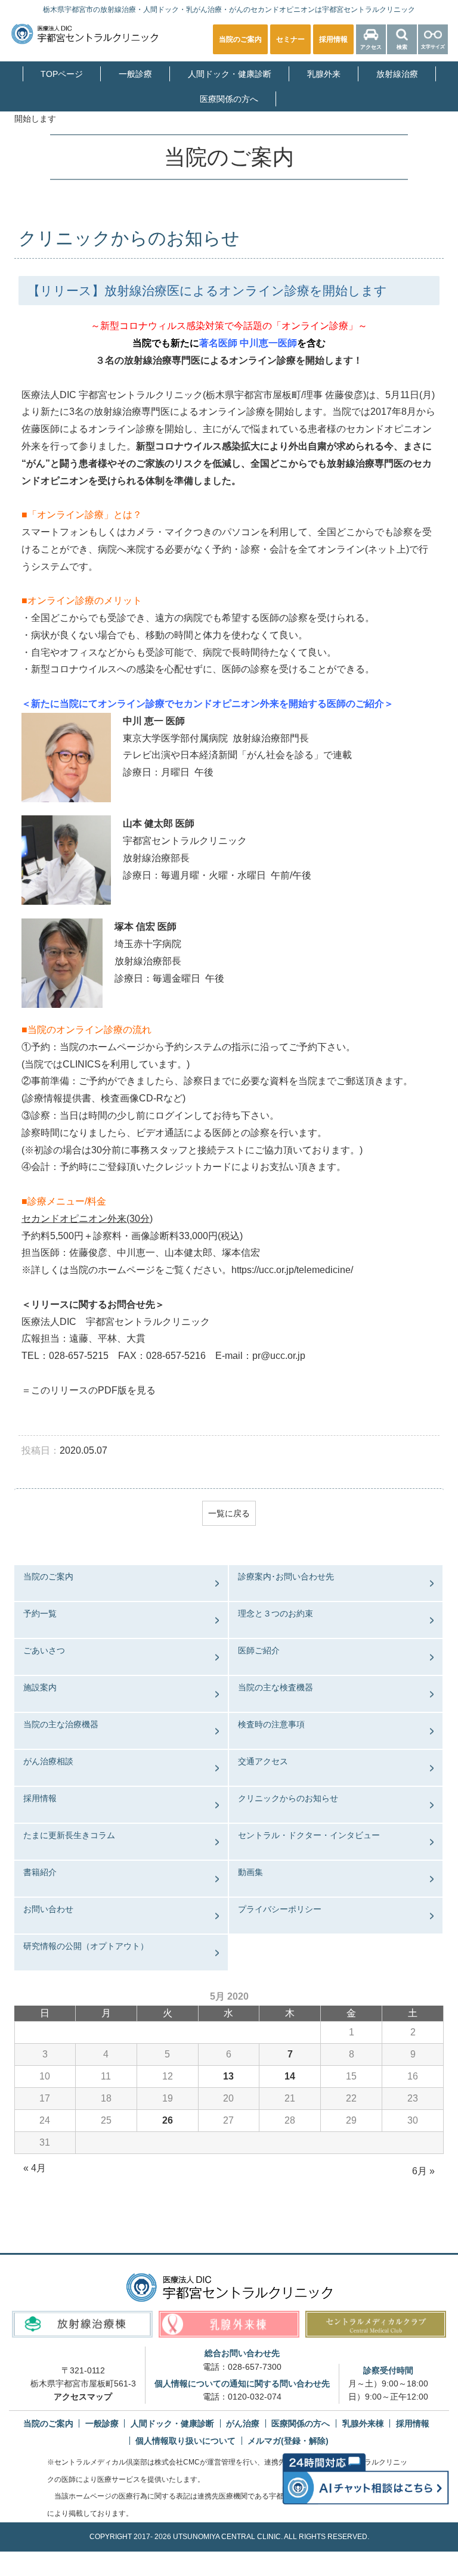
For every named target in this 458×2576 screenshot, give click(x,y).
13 (228, 2076)
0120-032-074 (255, 2397)
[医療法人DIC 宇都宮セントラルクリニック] (229, 2288)
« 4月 (35, 2168)
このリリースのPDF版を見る (93, 1390)
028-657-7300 (255, 2367)
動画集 (250, 1872)
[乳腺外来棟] (229, 2324)
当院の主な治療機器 (61, 1724)
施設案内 (40, 1687)
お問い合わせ (48, 1909)
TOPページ (62, 74)
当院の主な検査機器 (276, 1687)
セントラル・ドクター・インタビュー (309, 1835)
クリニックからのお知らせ (288, 1798)
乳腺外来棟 (363, 2423)
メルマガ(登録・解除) (288, 2441)
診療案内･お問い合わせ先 (286, 1576)
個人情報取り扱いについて (185, 2441)
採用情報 (40, 1798)
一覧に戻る (229, 1513)
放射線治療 (397, 74)
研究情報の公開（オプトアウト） (86, 1946)
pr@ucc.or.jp (279, 1356)
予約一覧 (40, 1613)
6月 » (423, 2171)
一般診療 (135, 74)
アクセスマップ (83, 2397)
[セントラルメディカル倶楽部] (376, 2324)
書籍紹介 (40, 1872)
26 (168, 2120)
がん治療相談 (48, 1761)
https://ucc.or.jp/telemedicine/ (292, 1270)
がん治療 (243, 2423)
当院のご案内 (48, 1576)
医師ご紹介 (259, 1650)
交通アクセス (263, 1761)
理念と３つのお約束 (276, 1613)
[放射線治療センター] (82, 2324)
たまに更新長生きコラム (69, 1835)
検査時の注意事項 (271, 1724)
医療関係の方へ (229, 99)
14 (290, 2076)
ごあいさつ (44, 1650)
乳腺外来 (324, 74)
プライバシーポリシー (280, 1909)
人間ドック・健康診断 (230, 74)
